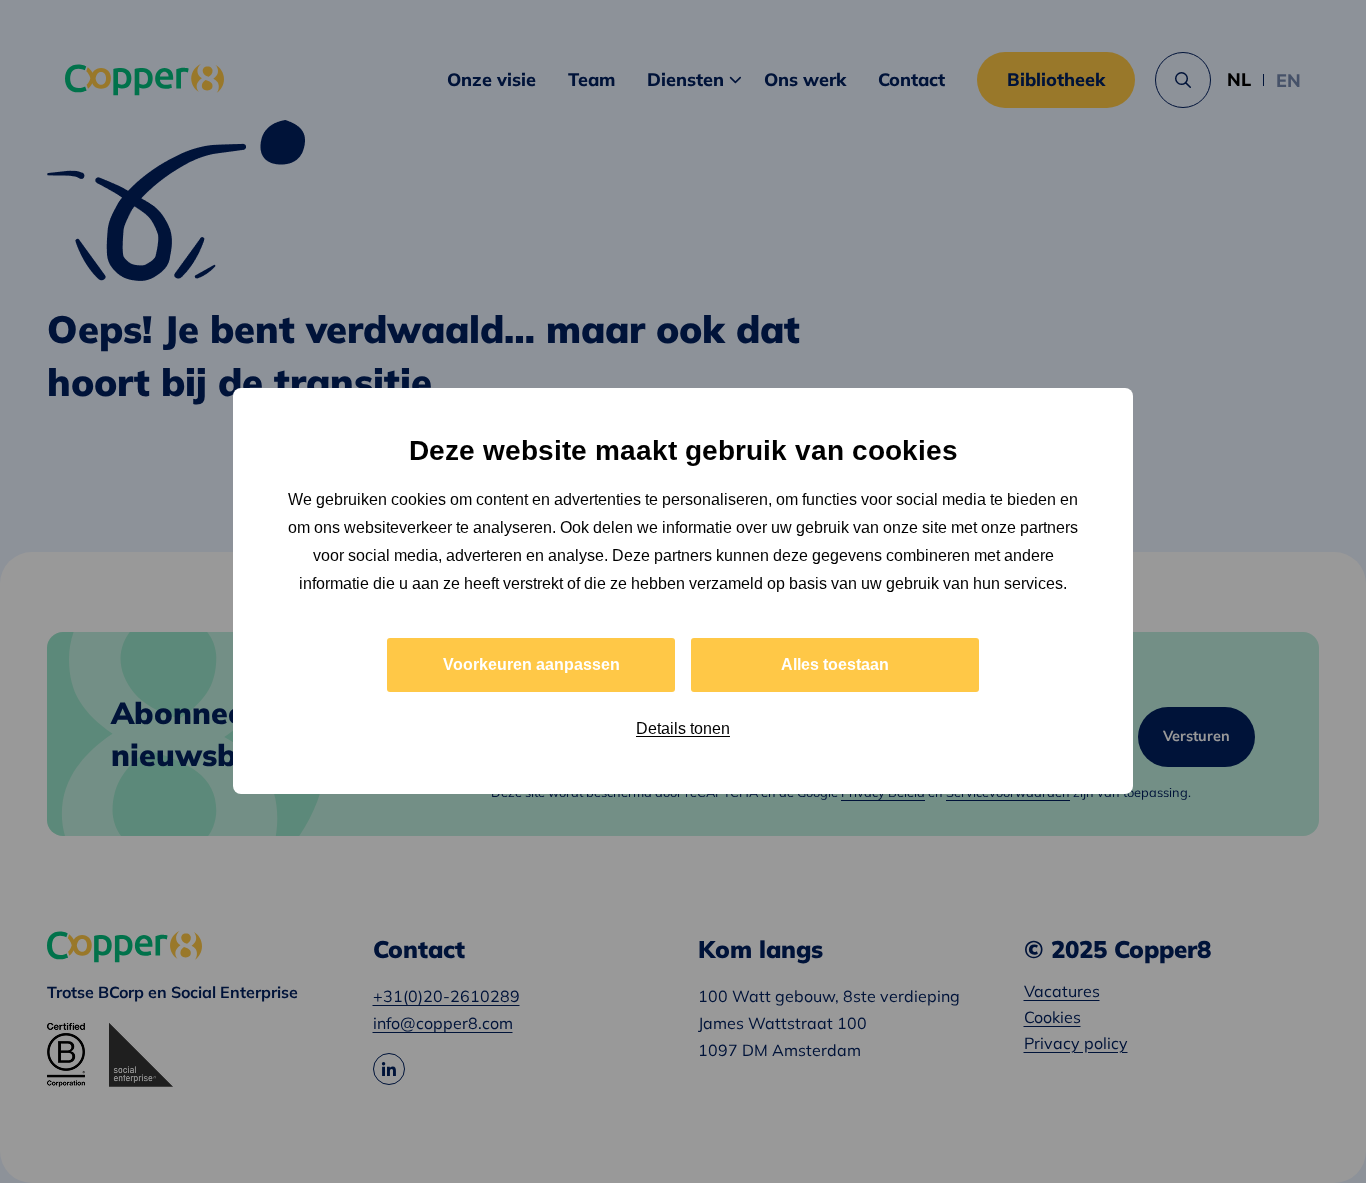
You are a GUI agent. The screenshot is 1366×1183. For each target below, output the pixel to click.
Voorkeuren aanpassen (531, 665)
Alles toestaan (835, 665)
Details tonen (683, 729)
